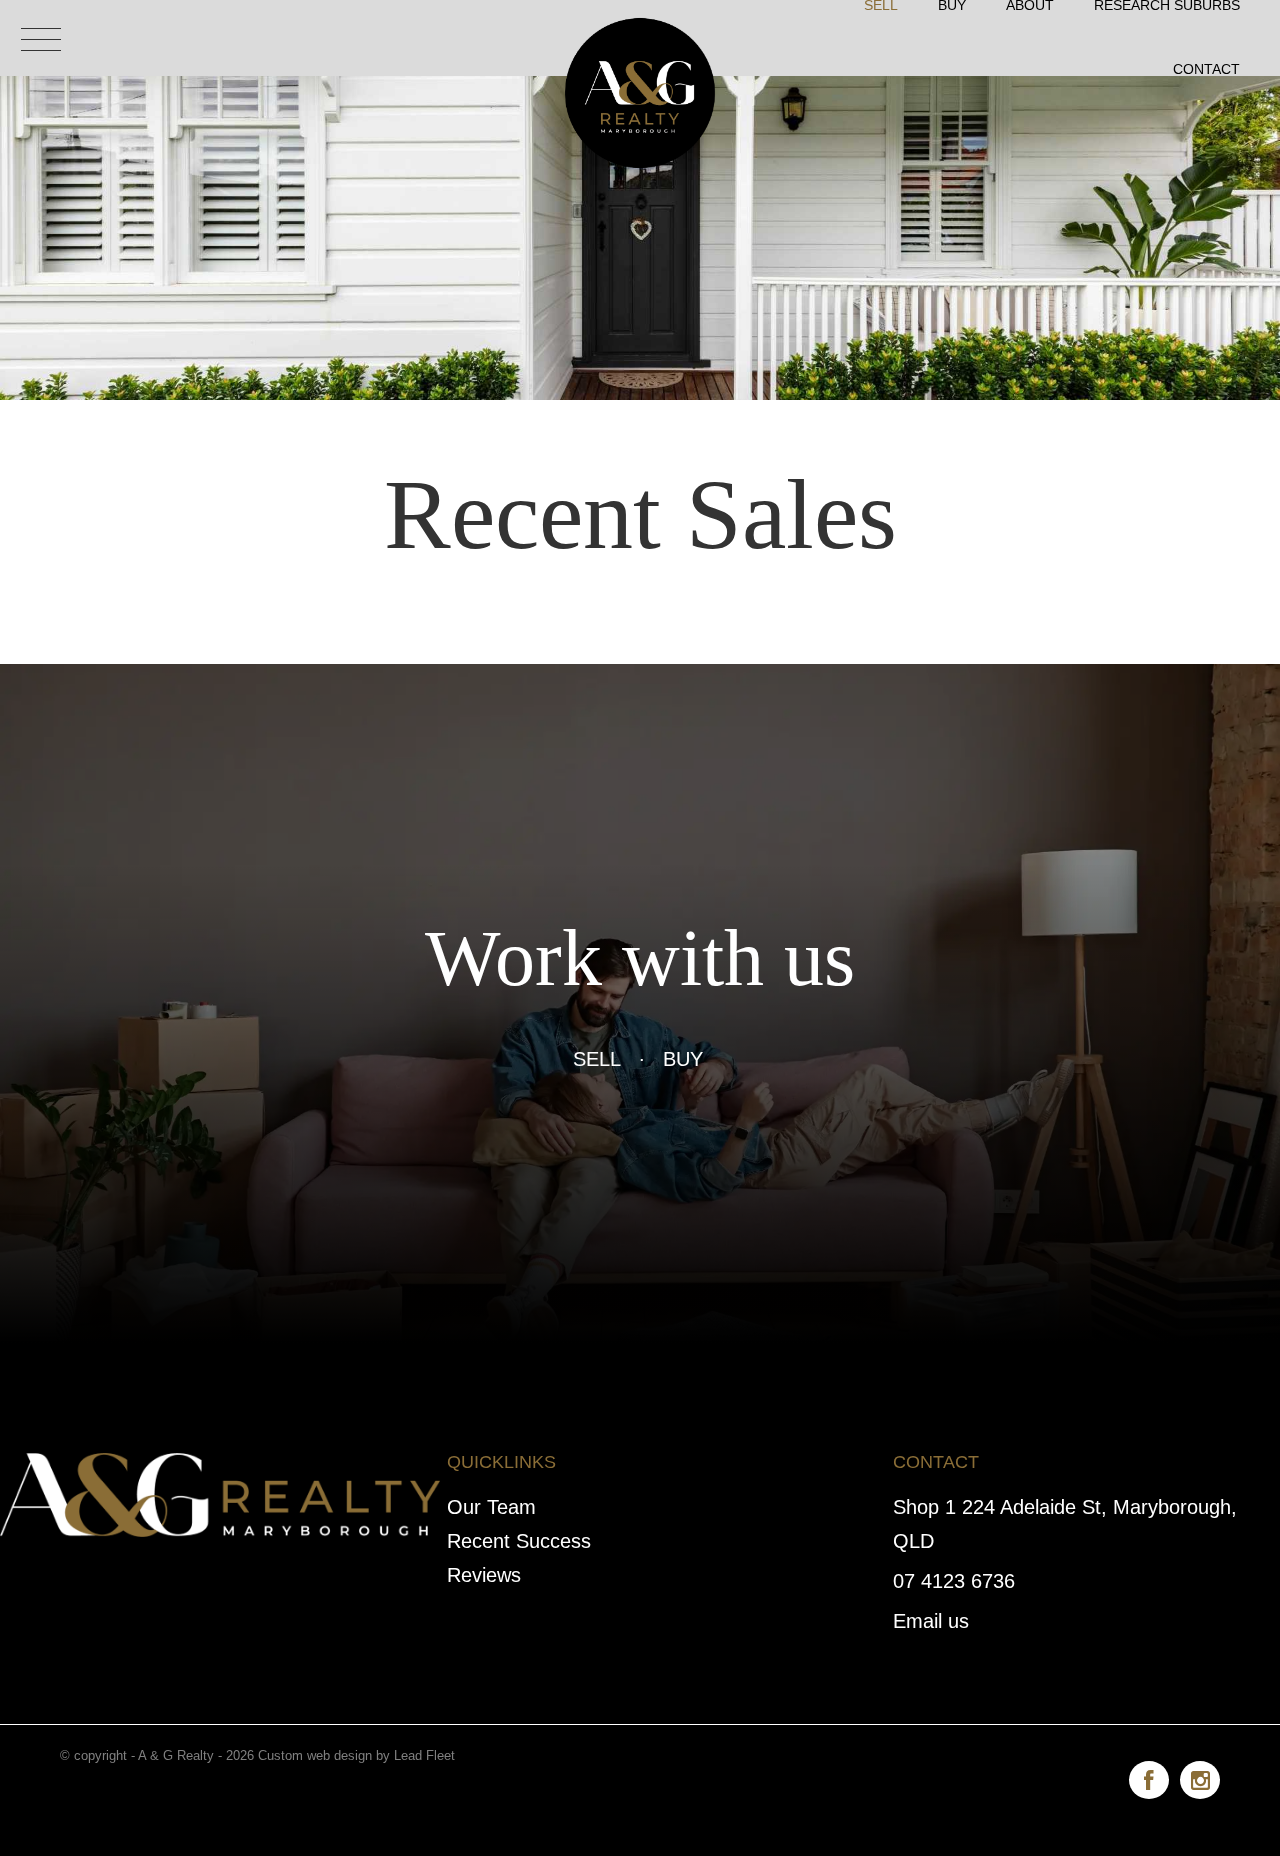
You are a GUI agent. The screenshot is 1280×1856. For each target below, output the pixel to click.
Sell (597, 1059)
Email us (931, 1621)
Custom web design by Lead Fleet (356, 1755)
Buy (683, 1059)
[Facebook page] (1154, 1777)
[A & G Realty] (640, 36)
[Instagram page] (1200, 1777)
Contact (1206, 69)
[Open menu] (41, 39)
